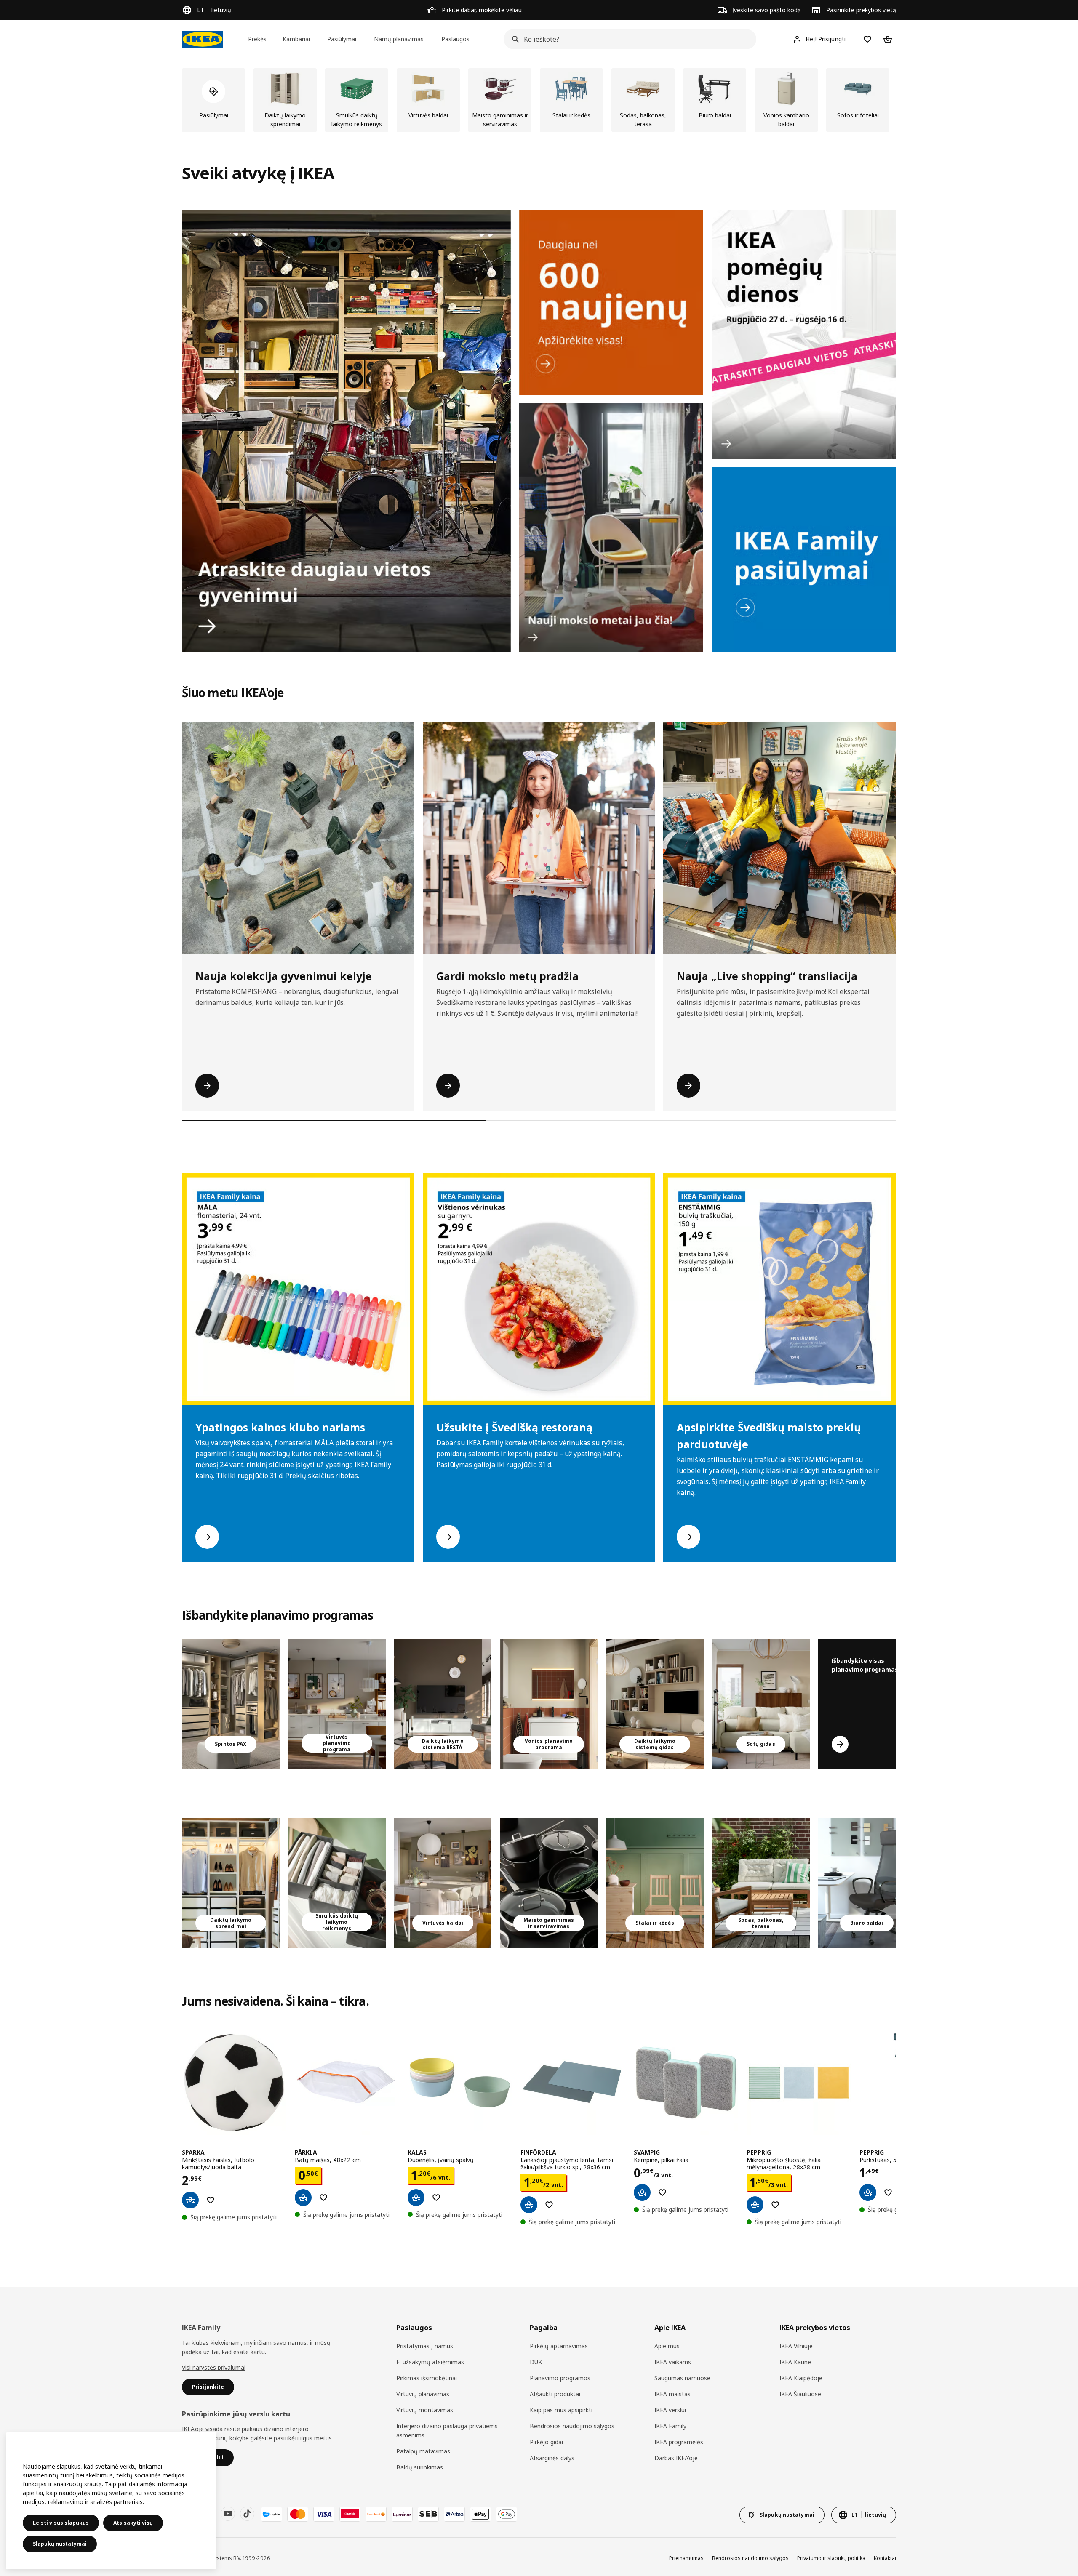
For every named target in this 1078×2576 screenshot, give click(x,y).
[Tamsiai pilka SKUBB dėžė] (337, 1883)
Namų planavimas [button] (399, 39)
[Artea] (454, 2514)
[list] (539, 100)
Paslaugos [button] (455, 39)
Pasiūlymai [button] (342, 39)
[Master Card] (298, 2514)
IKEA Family (670, 2426)
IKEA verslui (670, 2410)
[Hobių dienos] (804, 335)
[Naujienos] (611, 303)
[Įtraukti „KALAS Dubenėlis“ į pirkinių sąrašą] (436, 2198)
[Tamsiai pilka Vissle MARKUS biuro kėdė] (867, 1883)
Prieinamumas (686, 2558)
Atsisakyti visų (133, 2523)
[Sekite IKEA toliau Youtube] (228, 2514)
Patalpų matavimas (423, 2451)
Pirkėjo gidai (546, 2442)
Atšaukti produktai (555, 2394)
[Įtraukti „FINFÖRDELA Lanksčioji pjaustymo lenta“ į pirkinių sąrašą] (549, 2205)
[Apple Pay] (480, 2514)
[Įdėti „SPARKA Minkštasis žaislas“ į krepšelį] (190, 2200)
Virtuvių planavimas (423, 2394)
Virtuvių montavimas (425, 2410)
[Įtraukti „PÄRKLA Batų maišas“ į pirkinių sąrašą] (323, 2198)
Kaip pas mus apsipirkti (561, 2410)
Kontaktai (885, 2558)
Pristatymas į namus (425, 2346)
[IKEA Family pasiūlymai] (804, 559)
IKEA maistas (672, 2394)
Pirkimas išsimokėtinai (427, 2378)
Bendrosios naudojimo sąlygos (572, 2426)
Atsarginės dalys (552, 2458)
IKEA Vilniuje (796, 2346)
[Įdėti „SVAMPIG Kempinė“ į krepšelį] (642, 2192)
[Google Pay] (507, 2514)
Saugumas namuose (682, 2378)
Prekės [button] (257, 39)
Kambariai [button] (296, 39)
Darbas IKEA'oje (676, 2458)
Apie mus (667, 2346)
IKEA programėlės (679, 2442)
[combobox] (627, 39)
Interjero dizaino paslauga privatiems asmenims (447, 2431)
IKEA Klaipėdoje (801, 2378)
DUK (536, 2362)
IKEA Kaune (795, 2362)
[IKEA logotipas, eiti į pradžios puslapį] (203, 39)
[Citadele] (350, 2514)
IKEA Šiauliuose (800, 2394)
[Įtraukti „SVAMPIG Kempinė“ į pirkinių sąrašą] (662, 2192)
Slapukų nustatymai (60, 2544)
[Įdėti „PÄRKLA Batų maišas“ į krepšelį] (303, 2198)
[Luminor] (402, 2514)
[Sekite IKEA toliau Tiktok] (247, 2514)
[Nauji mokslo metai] (611, 527)
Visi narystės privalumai (214, 2367)
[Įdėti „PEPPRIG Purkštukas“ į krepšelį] (868, 2192)
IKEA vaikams (673, 2362)
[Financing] (272, 2514)
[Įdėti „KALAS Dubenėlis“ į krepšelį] (416, 2198)
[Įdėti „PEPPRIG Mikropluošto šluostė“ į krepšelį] (755, 2205)
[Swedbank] (376, 2514)
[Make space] (346, 431)
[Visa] (324, 2514)
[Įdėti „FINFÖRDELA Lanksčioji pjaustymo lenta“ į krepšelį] (529, 2205)
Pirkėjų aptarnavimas (559, 2346)
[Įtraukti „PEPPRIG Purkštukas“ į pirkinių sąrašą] (888, 2192)
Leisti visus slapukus (61, 2523)
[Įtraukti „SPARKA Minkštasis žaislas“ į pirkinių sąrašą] (211, 2200)
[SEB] (428, 2514)
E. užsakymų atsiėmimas (430, 2362)
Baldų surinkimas (420, 2467)
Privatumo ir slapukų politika (831, 2558)
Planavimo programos (560, 2378)
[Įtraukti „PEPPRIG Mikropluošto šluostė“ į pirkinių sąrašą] (775, 2205)
